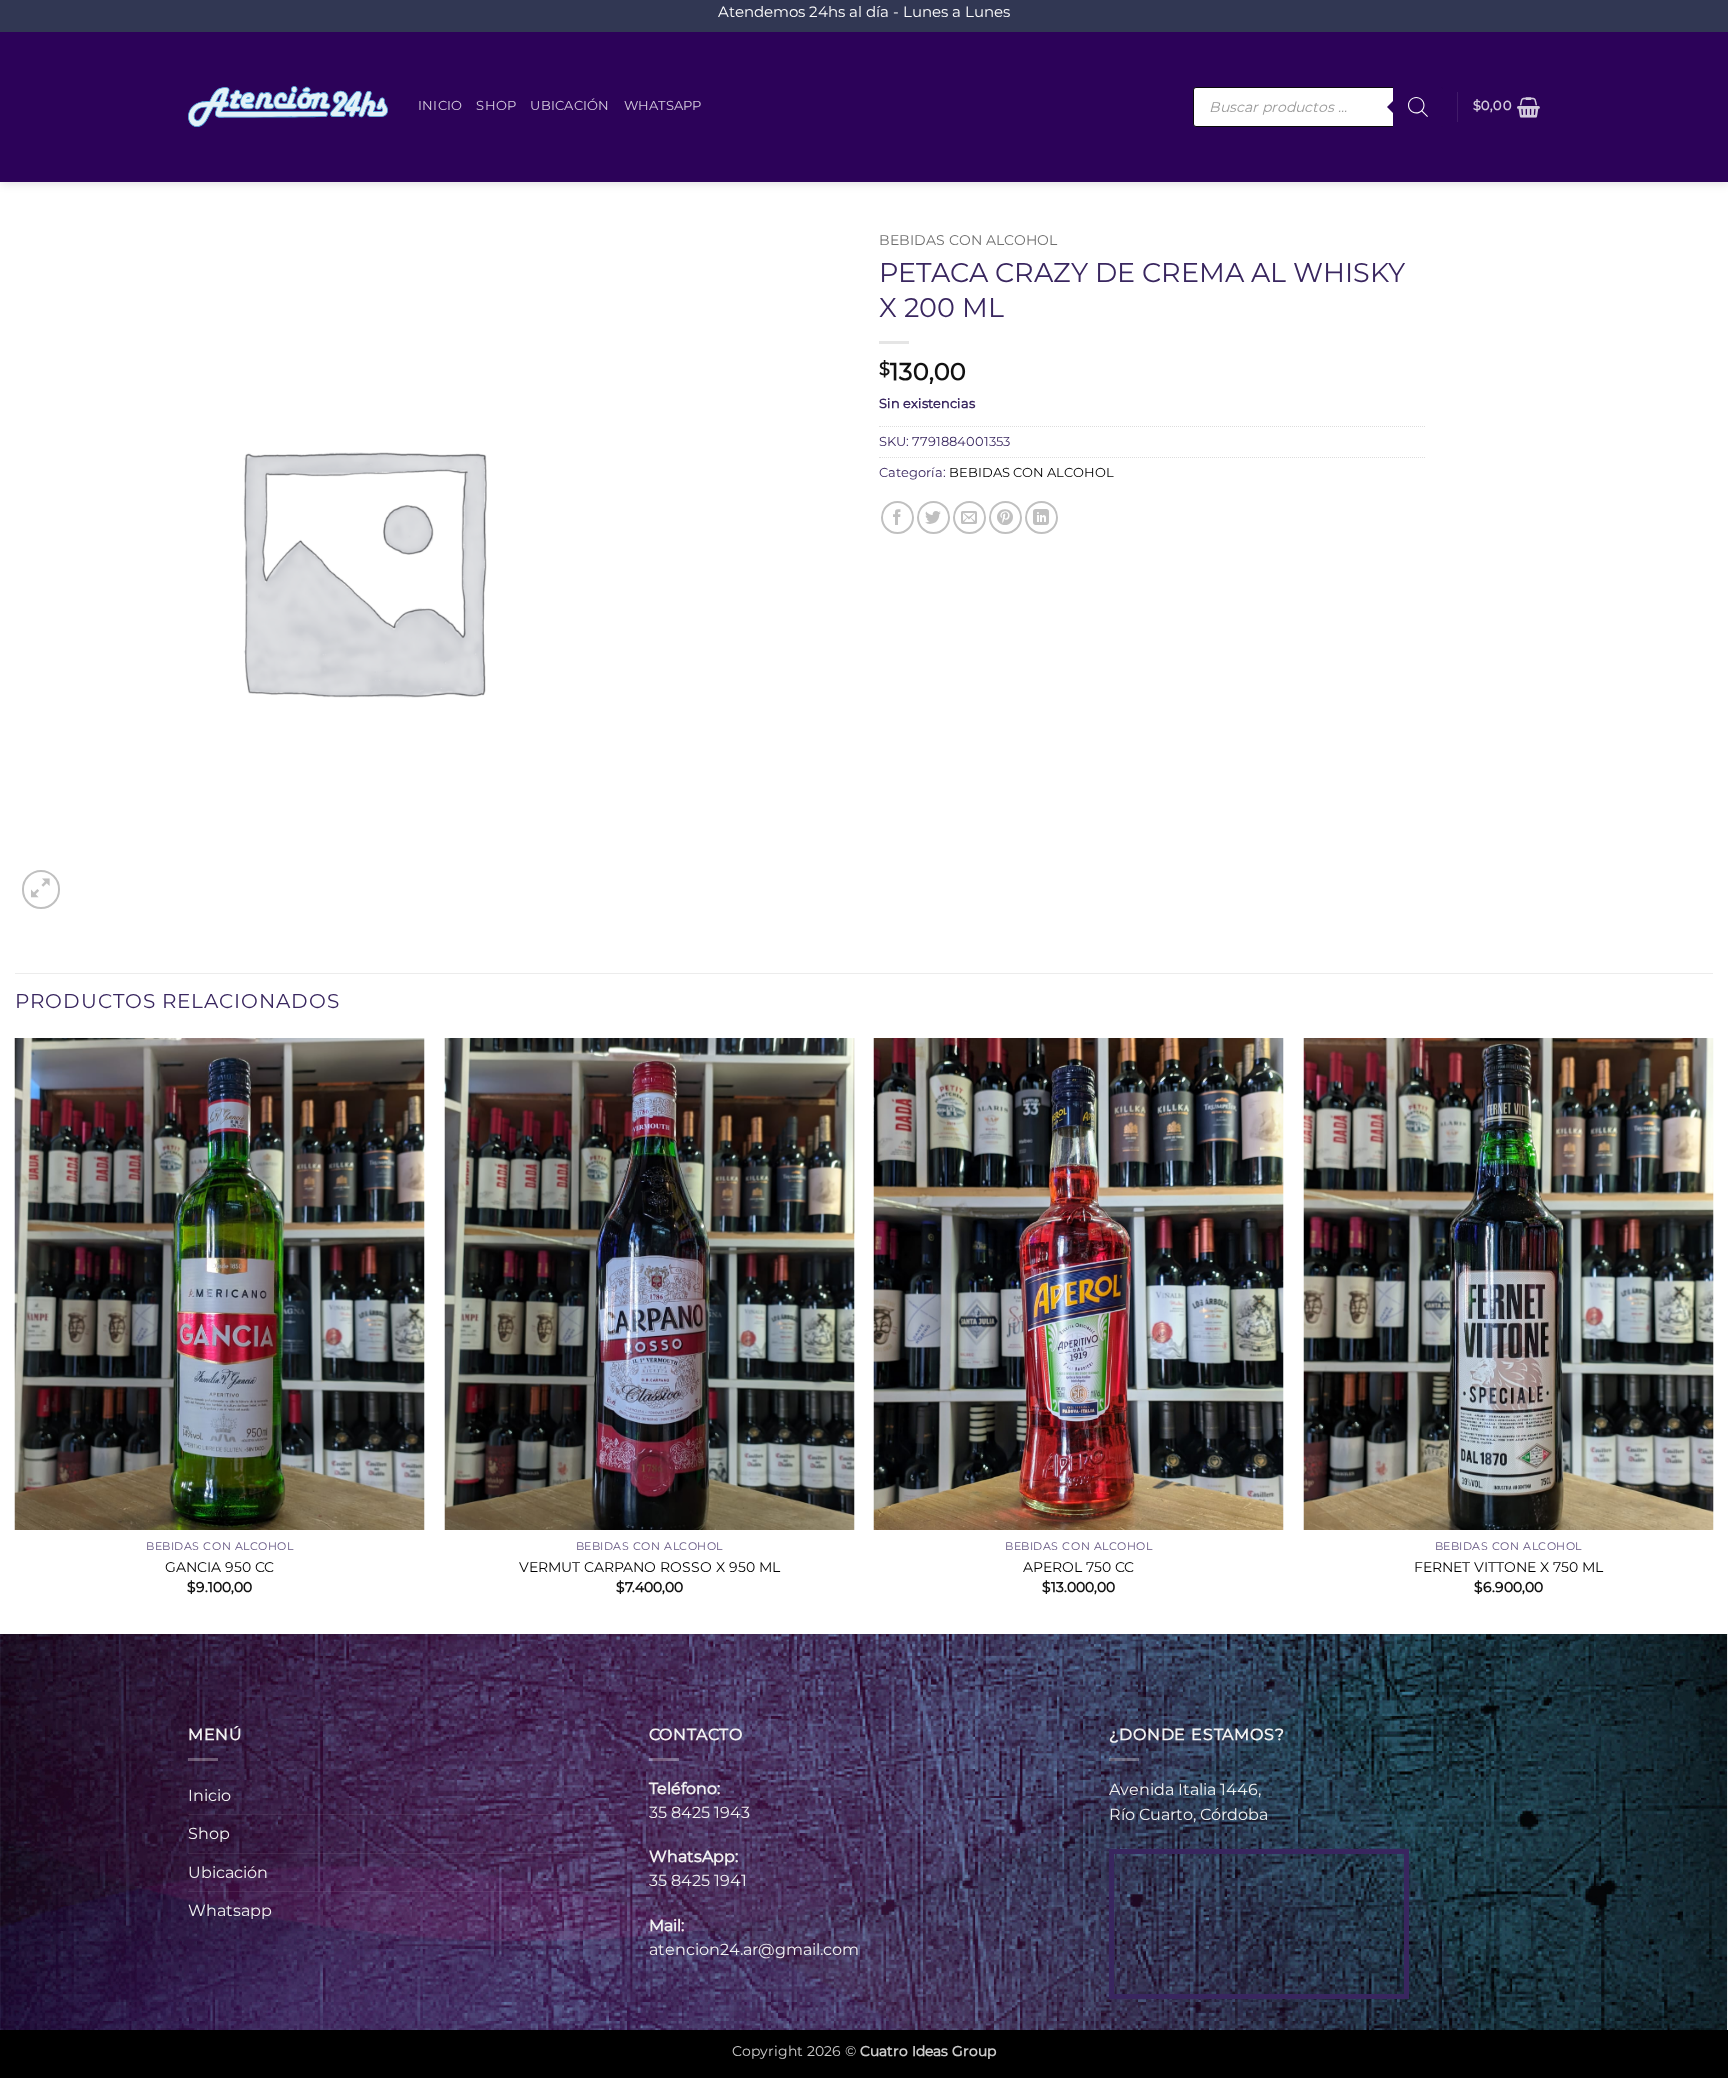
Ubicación (569, 105)
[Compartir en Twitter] (933, 517)
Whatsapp (663, 105)
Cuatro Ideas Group (928, 2051)
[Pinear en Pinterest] (1005, 517)
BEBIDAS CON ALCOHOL (968, 240)
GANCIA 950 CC (219, 1567)
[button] (1507, 107)
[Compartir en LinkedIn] (1041, 517)
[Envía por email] (969, 517)
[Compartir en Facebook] (897, 517)
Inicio (440, 105)
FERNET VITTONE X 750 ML (1508, 1567)
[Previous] (16, 1334)
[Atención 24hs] (288, 107)
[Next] (1712, 1334)
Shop (496, 105)
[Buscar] (1418, 107)
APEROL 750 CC (1078, 1567)
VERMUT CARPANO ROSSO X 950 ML (649, 1567)
